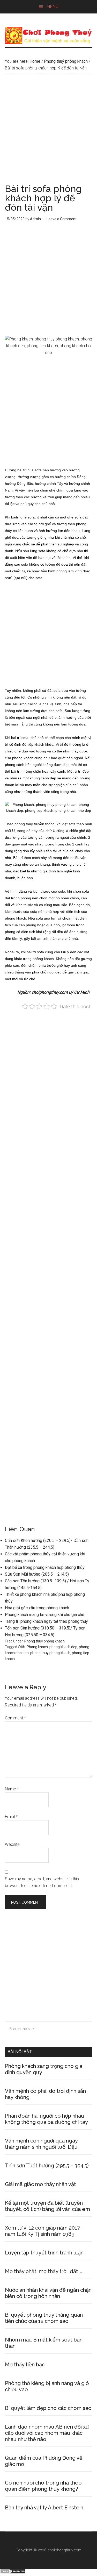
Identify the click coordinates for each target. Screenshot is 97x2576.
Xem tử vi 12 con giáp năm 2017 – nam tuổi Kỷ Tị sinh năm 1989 (44, 2231)
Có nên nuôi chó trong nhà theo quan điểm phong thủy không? (43, 2486)
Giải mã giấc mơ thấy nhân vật (40, 2184)
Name (12, 1789)
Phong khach (37, 1647)
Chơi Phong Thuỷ (49, 35)
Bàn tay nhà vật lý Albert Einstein (44, 2508)
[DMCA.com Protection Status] (13, 2573)
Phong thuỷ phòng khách (44, 1641)
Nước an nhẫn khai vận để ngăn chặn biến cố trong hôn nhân (48, 2293)
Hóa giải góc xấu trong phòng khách (37, 1608)
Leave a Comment (62, 219)
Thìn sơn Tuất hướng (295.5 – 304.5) (47, 2166)
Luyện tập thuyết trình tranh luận (44, 2253)
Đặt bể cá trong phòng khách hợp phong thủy (45, 1567)
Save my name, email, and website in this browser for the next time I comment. (42, 1882)
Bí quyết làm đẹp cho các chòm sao (48, 2408)
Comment (15, 1718)
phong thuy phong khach (50, 1653)
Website (12, 1844)
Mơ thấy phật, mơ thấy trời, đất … (43, 2271)
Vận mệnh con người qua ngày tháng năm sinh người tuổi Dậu (41, 2144)
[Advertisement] (48, 133)
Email (11, 1817)
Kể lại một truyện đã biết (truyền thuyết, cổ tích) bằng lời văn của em (47, 2206)
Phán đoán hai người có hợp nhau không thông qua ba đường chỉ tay (46, 2119)
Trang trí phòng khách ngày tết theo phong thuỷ (46, 1621)
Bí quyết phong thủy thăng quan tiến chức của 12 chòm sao (44, 2318)
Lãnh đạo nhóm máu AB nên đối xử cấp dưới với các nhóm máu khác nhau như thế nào (47, 2433)
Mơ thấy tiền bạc (25, 2365)
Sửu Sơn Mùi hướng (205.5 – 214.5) (37, 1574)
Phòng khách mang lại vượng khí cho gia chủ (45, 1615)
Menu (52, 7)
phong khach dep (63, 1647)
